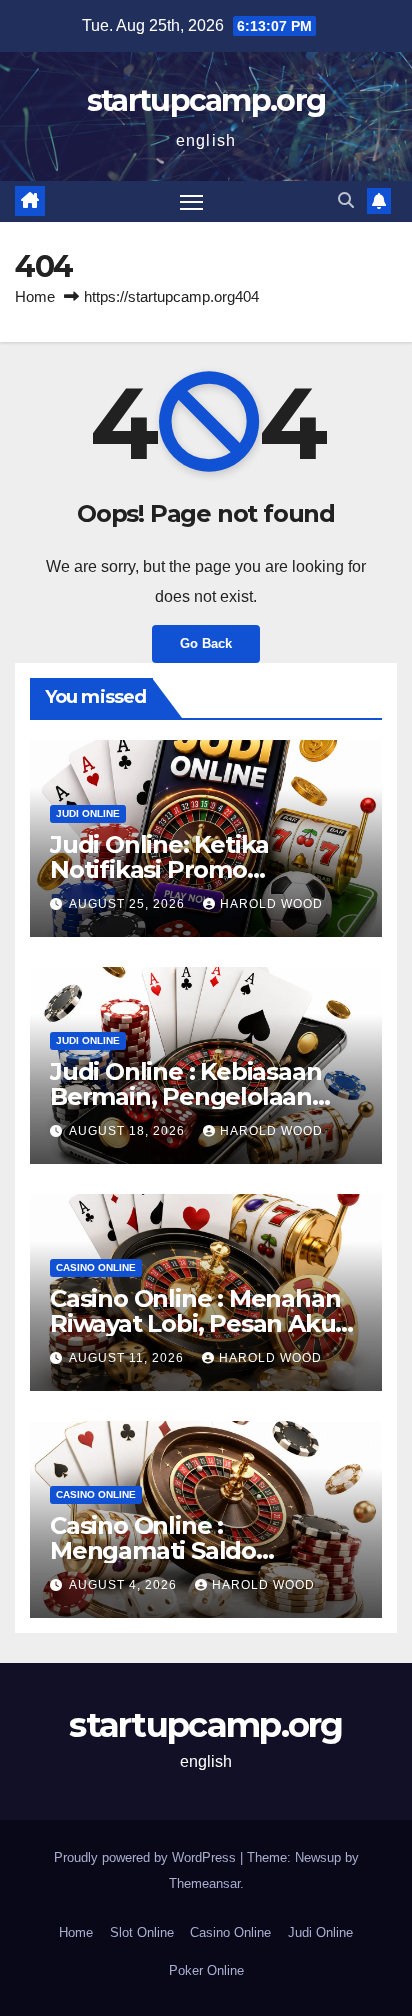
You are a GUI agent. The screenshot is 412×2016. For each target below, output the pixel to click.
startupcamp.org (206, 100)
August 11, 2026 (128, 1358)
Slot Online (142, 1932)
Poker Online (206, 1970)
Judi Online (88, 813)
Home (35, 296)
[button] (346, 200)
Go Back (206, 643)
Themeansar (204, 1883)
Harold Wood (271, 904)
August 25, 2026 (129, 904)
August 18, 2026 (129, 1131)
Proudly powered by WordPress (147, 1857)
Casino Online (96, 1267)
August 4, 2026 (125, 1585)
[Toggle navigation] (192, 202)
